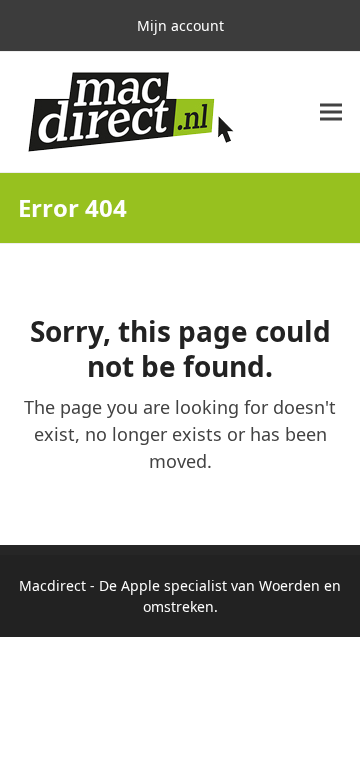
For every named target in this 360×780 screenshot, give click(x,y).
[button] (331, 112)
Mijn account (180, 25)
